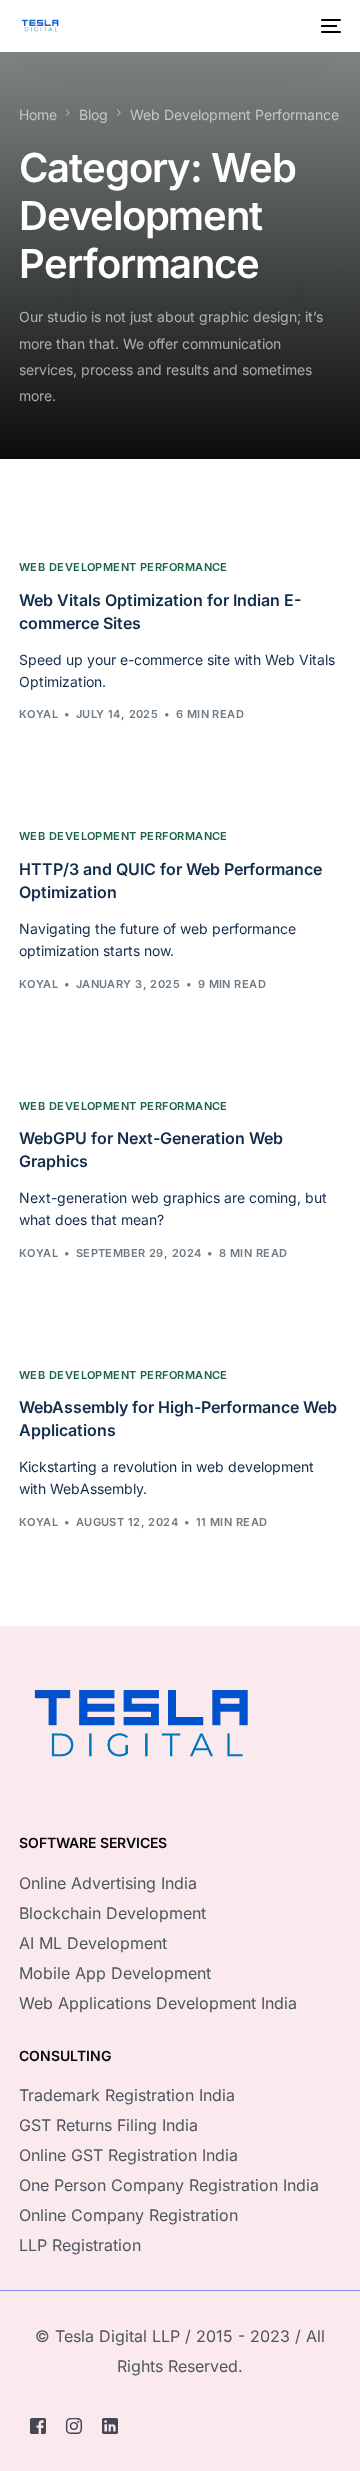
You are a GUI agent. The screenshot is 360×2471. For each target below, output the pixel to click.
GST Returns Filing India (108, 2125)
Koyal (38, 714)
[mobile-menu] (329, 26)
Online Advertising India (108, 1883)
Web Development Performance (123, 567)
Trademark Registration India (127, 2095)
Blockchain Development (112, 1913)
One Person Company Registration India (169, 2185)
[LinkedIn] (110, 2426)
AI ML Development (93, 1943)
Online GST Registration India (128, 2155)
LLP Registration (80, 2245)
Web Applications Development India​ (158, 2003)
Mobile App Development (115, 1973)
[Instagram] (74, 2426)
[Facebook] (38, 2426)
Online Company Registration (128, 2215)
